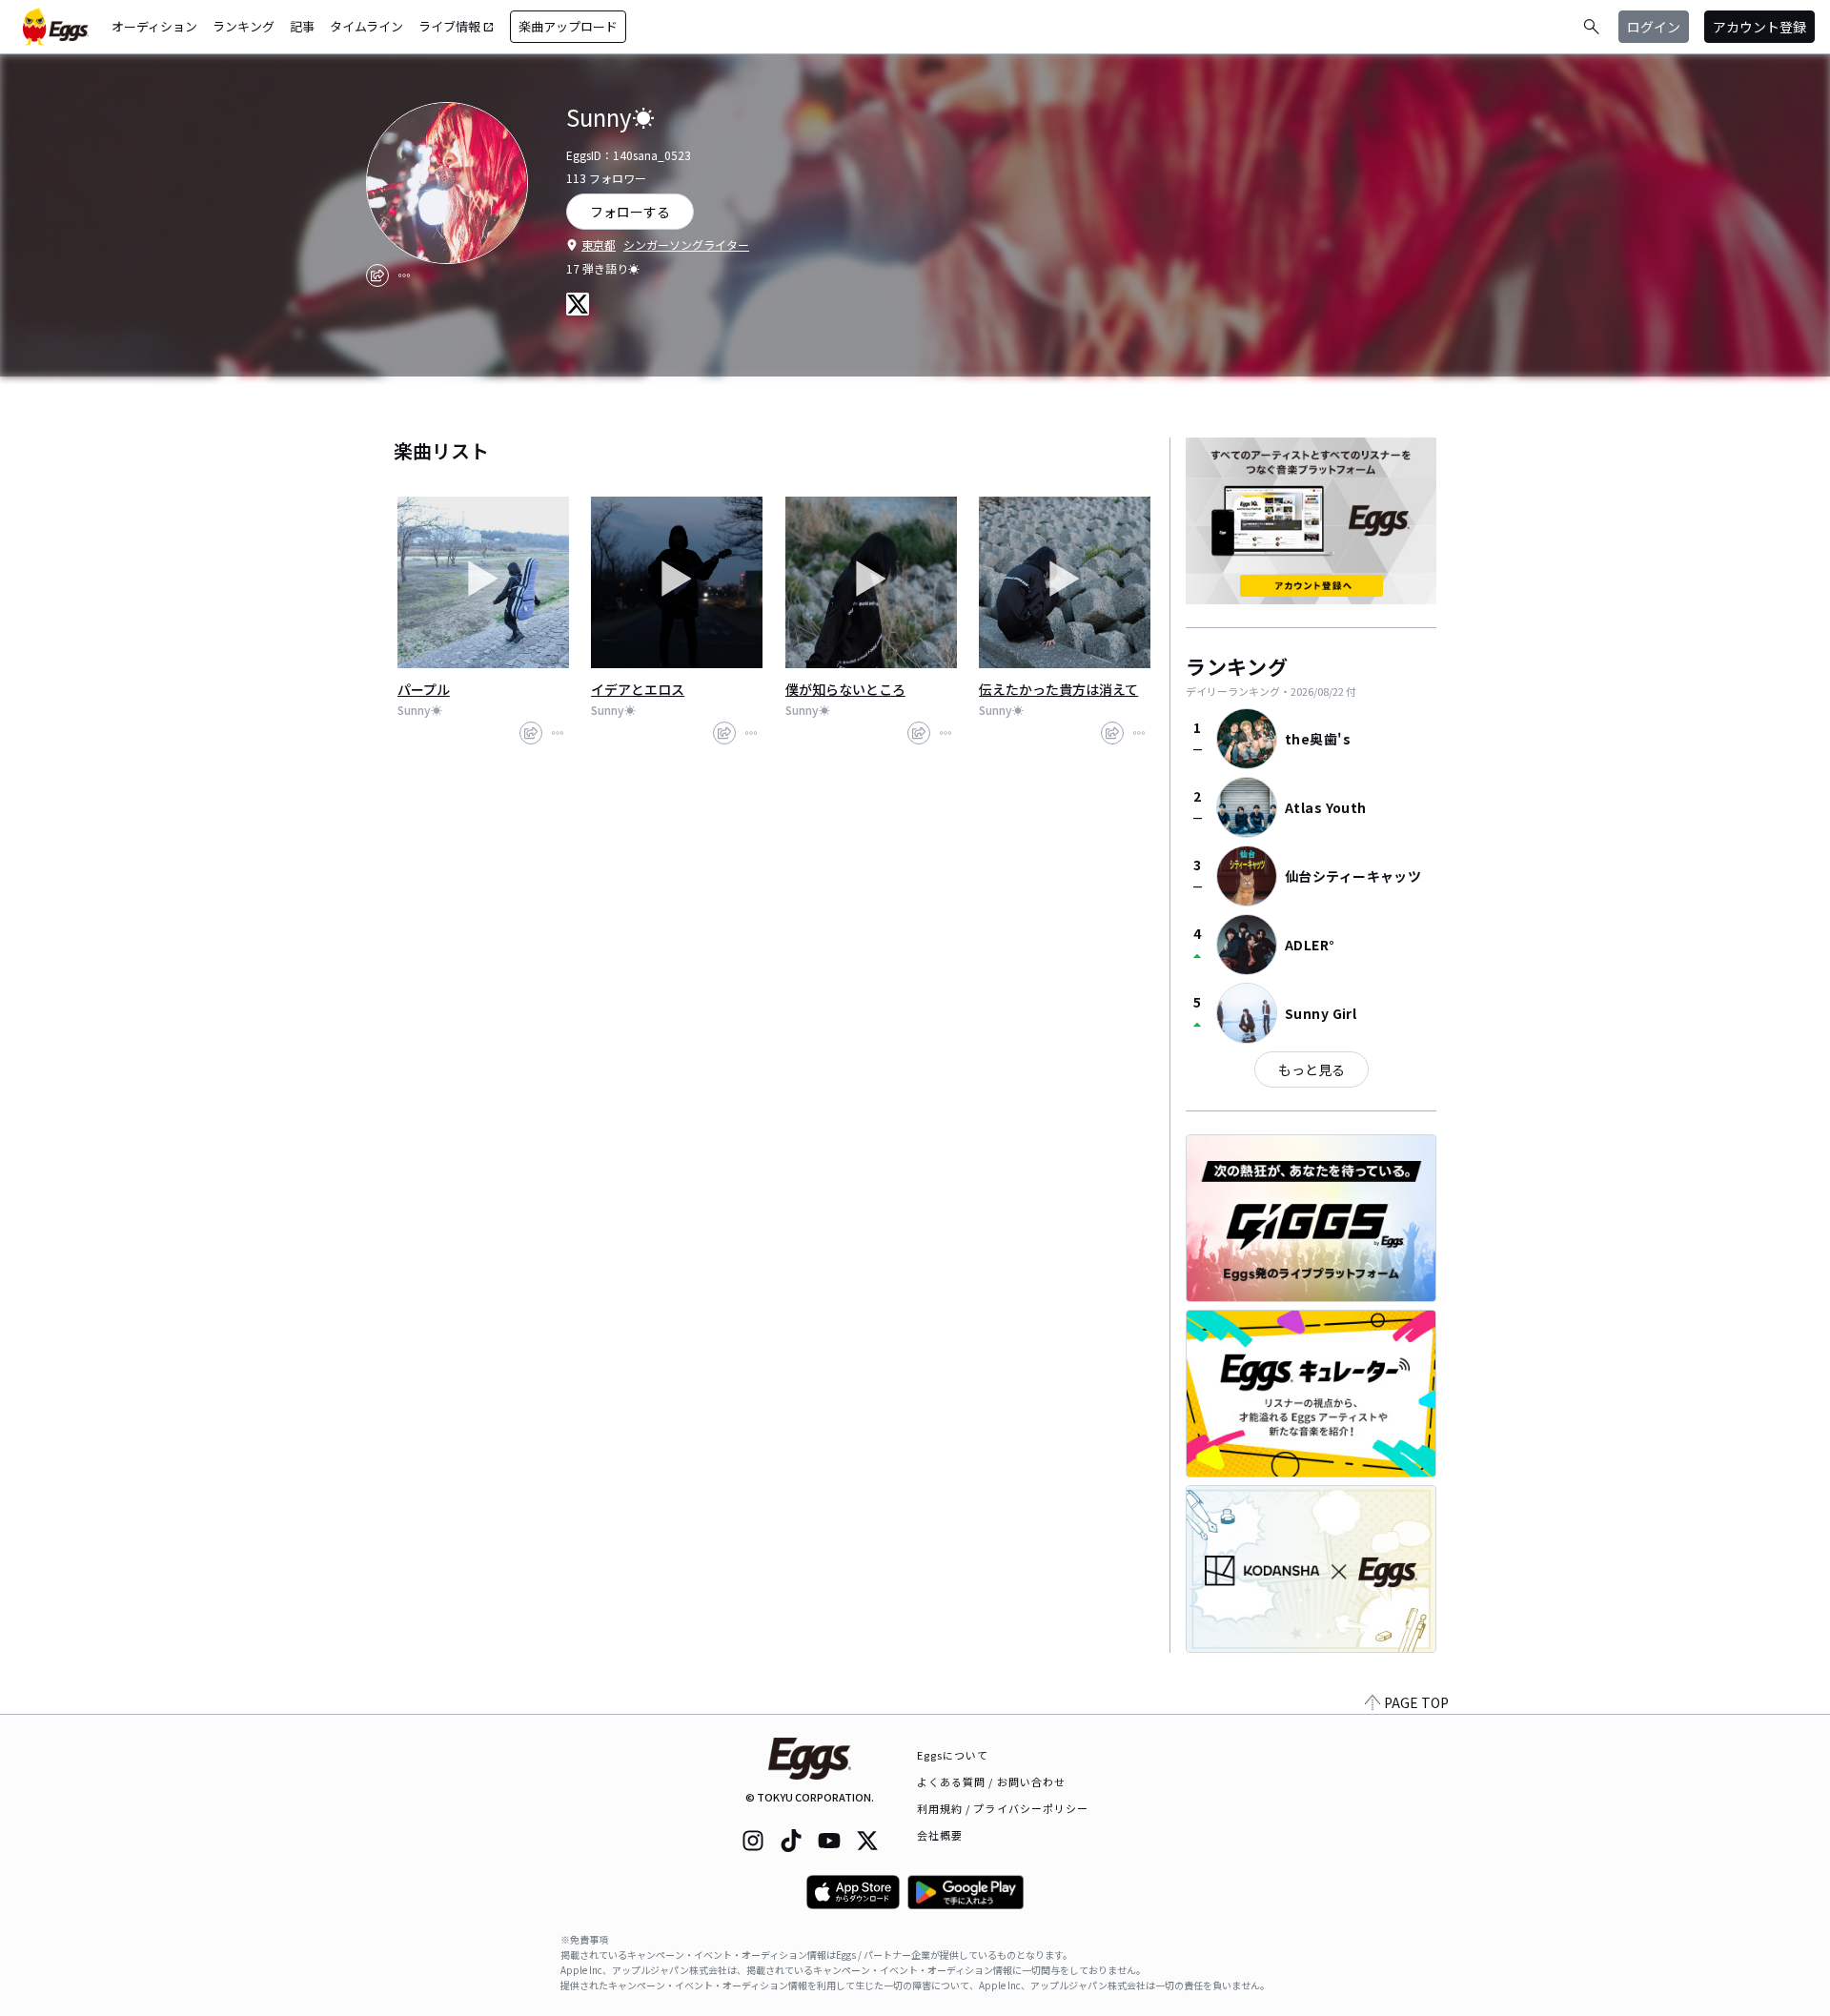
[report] (404, 275)
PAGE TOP (1416, 1702)
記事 (302, 26)
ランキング (244, 26)
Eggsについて (953, 1755)
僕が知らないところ (845, 689)
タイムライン (366, 26)
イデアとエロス (638, 689)
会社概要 (940, 1835)
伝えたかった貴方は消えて (1058, 689)
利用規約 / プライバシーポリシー (1003, 1808)
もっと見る (1311, 1069)
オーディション (154, 26)
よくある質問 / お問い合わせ (992, 1782)
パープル (424, 689)
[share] (377, 275)
